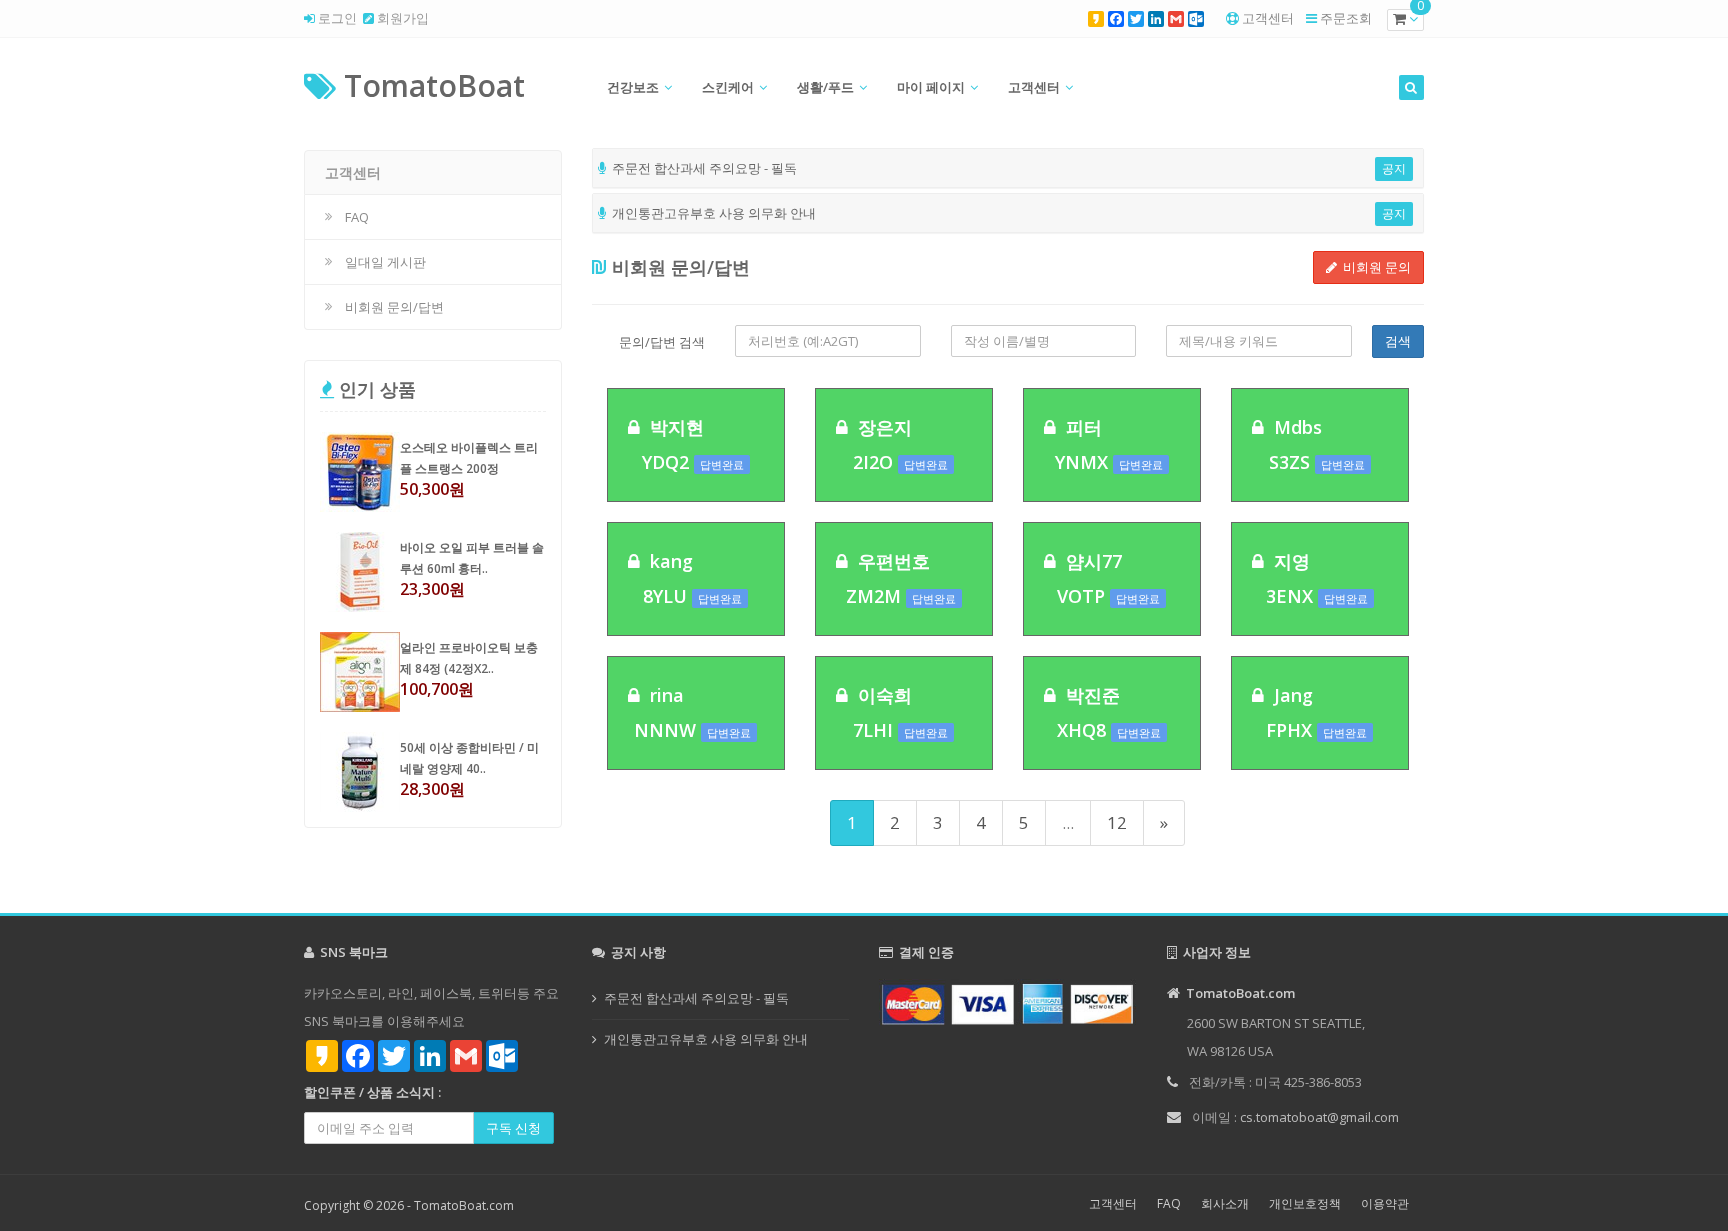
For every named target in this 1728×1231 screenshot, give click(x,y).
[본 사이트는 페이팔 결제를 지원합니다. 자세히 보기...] (1008, 1002)
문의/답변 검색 (662, 342)
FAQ (357, 217)
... (1068, 822)
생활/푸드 (825, 87)
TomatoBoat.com (464, 1205)
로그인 (336, 18)
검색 (1398, 341)
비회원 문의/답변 (394, 307)
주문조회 (1346, 18)
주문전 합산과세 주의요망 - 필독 (696, 998)
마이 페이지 (931, 87)
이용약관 (1385, 1203)
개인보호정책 (1305, 1203)
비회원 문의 (1374, 267)
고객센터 (1268, 18)
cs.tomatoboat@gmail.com (1319, 1117)
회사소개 (1225, 1203)
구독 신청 (513, 1128)
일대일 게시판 (385, 262)
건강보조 (633, 87)
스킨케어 (728, 87)
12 (1117, 822)
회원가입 (401, 18)
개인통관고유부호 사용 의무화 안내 (706, 1039)
